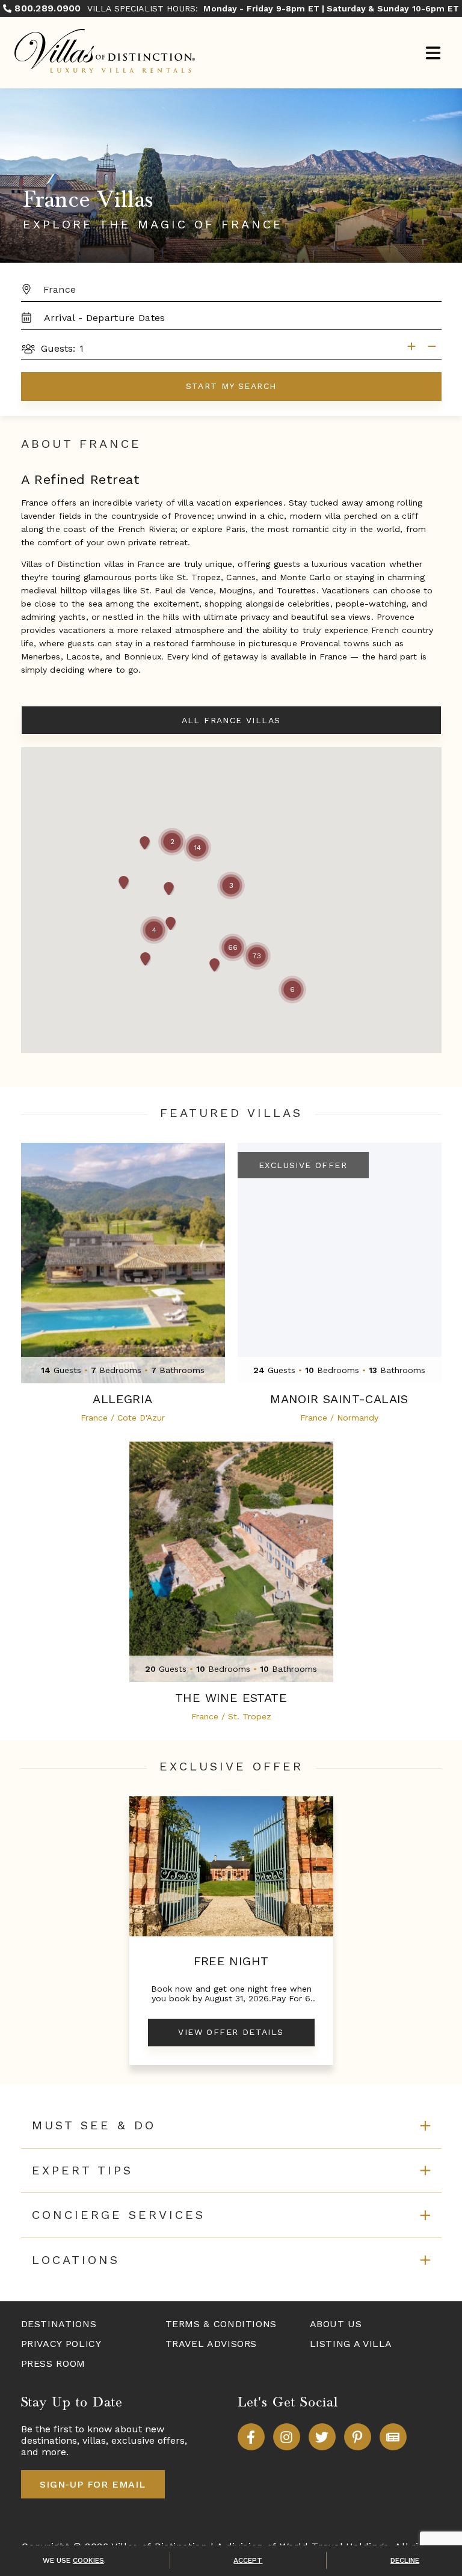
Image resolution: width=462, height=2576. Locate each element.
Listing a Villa (351, 2344)
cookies (88, 2560)
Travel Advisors (211, 2344)
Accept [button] (248, 2560)
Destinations (59, 2324)
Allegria (122, 1399)
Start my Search (231, 386)
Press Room (53, 2363)
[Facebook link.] (251, 2437)
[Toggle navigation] (433, 54)
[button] (231, 886)
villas (94, 2440)
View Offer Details (231, 2032)
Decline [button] (405, 2560)
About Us (336, 2324)
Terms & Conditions (221, 2324)
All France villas (231, 720)
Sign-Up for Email (93, 2484)
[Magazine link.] (393, 2437)
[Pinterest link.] (358, 2437)
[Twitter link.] (322, 2437)
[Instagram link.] (287, 2437)
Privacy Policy (61, 2344)
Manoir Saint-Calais (339, 1399)
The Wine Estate (231, 1698)
